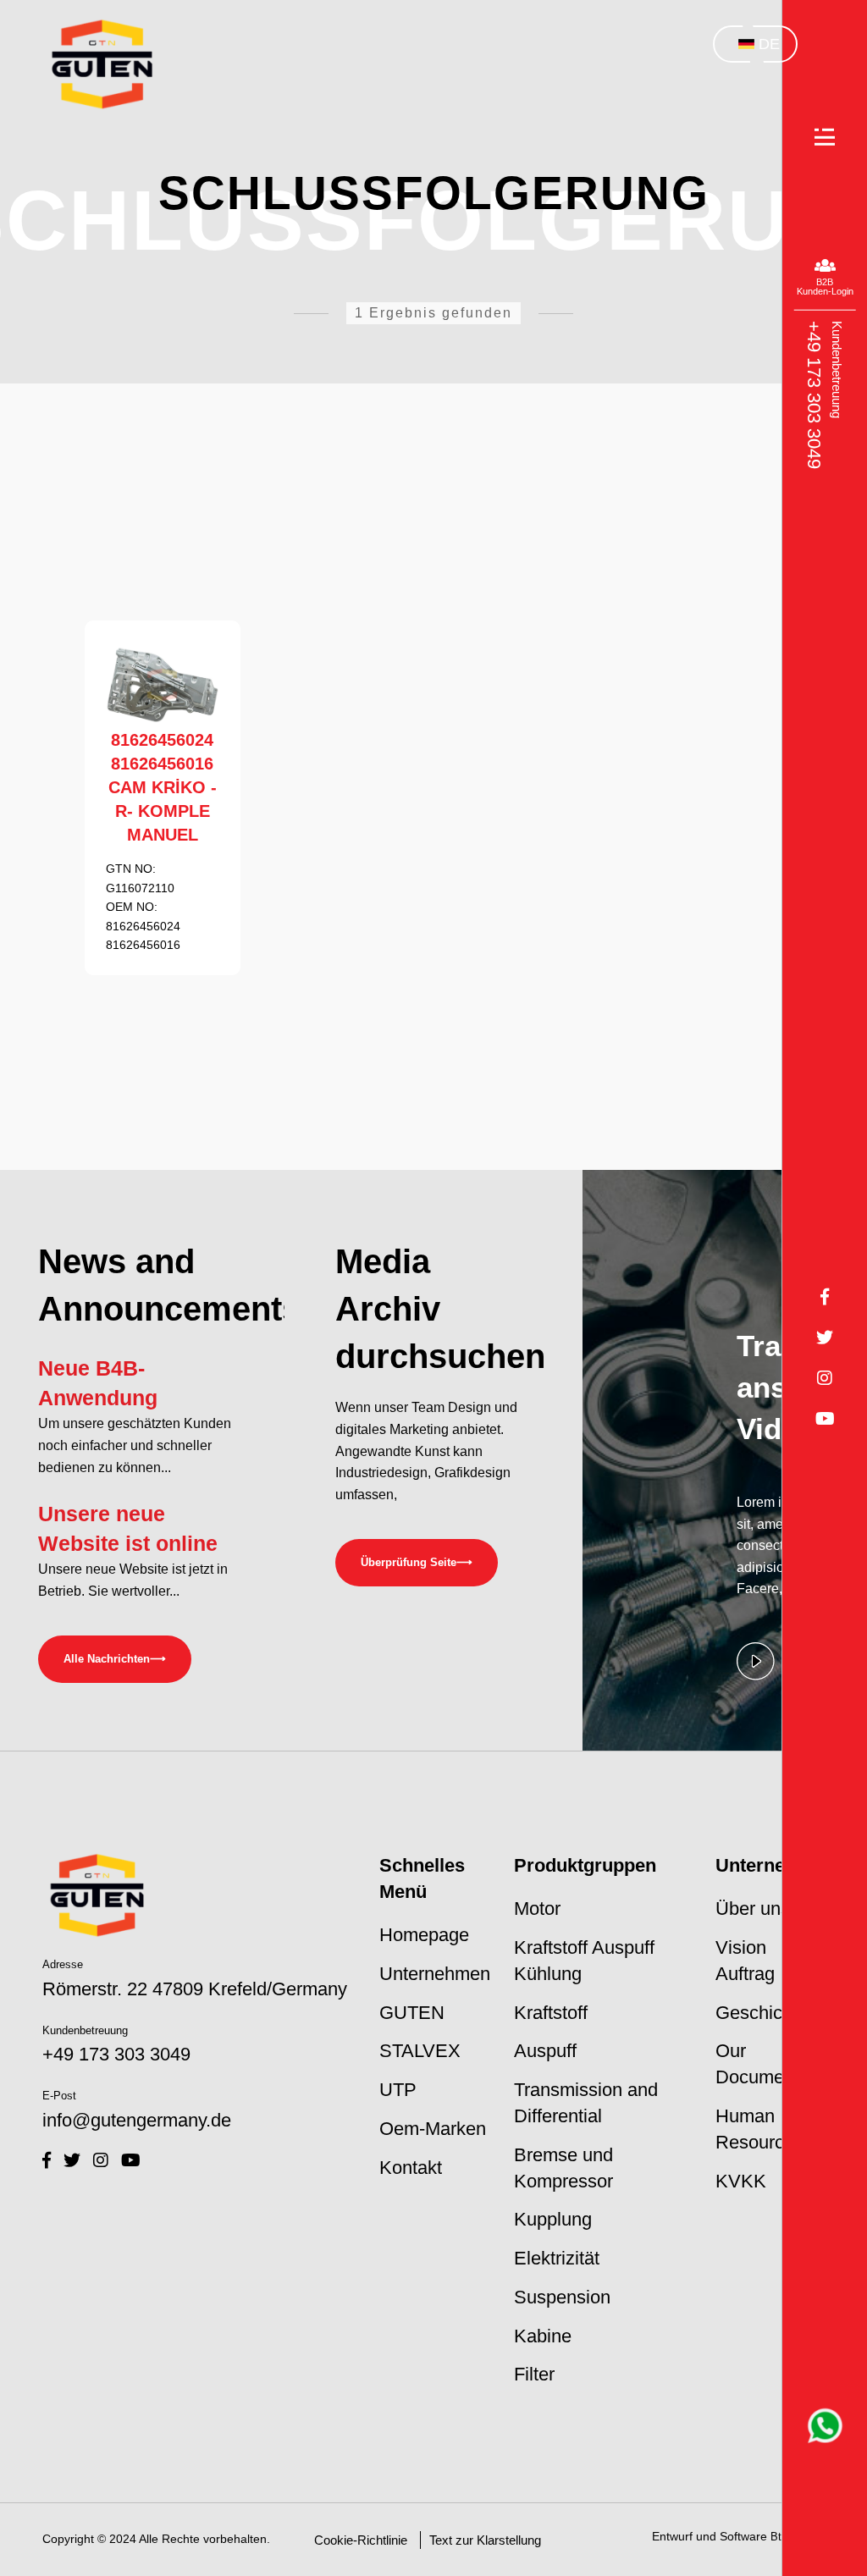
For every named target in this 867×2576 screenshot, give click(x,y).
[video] (756, 1678)
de (769, 44)
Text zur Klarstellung (485, 2540)
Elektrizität (557, 2258)
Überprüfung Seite (417, 1562)
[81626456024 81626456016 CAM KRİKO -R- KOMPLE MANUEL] (163, 685)
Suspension (562, 2297)
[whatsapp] (825, 2426)
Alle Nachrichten (115, 1659)
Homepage (424, 1935)
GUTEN (412, 2013)
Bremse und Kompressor (563, 2168)
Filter (534, 2374)
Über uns (753, 1909)
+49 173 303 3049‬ (813, 395)
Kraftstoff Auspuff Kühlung (584, 1961)
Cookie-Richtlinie (361, 2540)
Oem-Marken (433, 2129)
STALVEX (420, 2051)
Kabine (543, 2336)
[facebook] (47, 2160)
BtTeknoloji (798, 2537)
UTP (398, 2090)
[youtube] (131, 2160)
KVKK (741, 2181)
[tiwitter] (72, 2160)
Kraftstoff (551, 2013)
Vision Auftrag (745, 1961)
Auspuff (545, 2051)
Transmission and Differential (586, 2103)
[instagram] (101, 2160)
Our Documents (762, 2064)
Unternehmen (435, 1974)
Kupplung (553, 2219)
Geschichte (762, 2013)
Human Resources (759, 2129)
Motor (537, 1909)
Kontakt (411, 2168)
